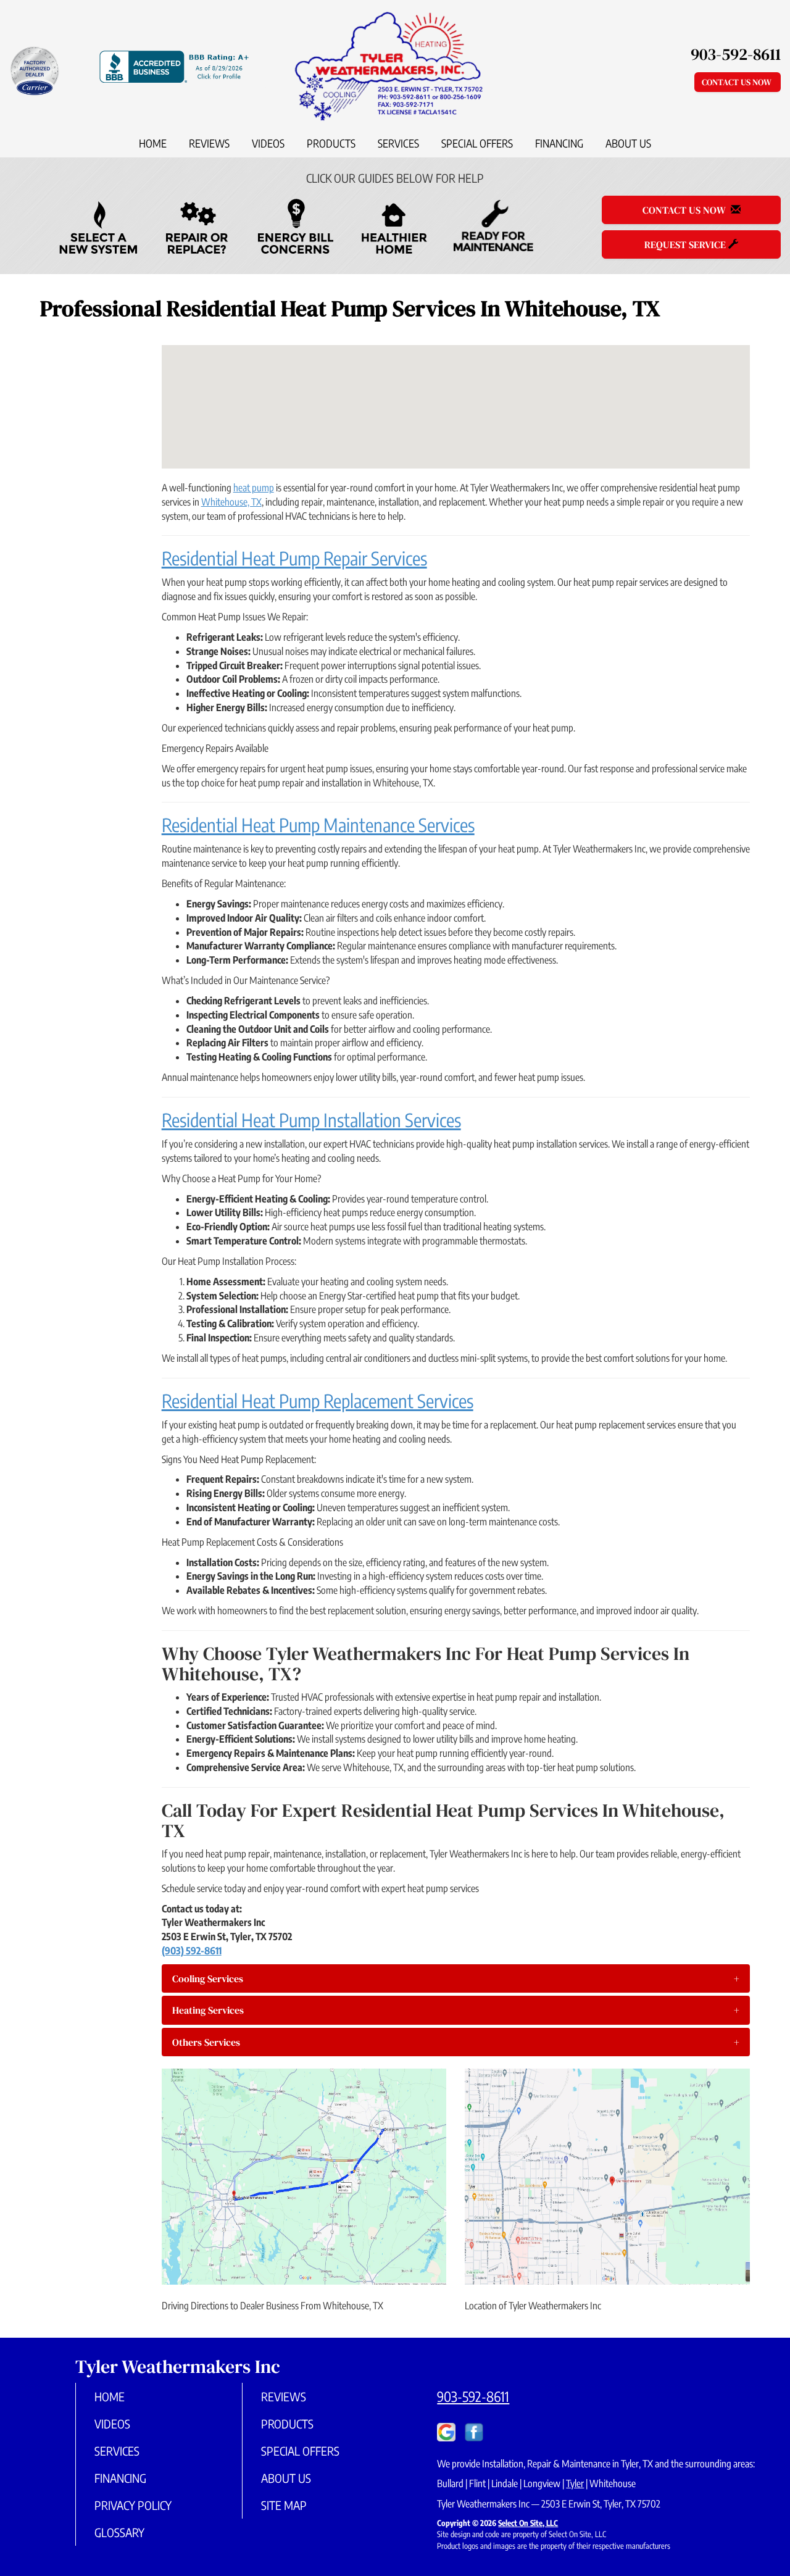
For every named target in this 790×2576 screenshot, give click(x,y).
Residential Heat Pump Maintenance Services (318, 825)
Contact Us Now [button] (738, 82)
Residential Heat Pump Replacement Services (318, 1401)
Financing (559, 143)
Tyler (575, 2483)
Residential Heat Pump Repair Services (294, 558)
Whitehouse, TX (231, 502)
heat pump (254, 488)
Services (398, 143)
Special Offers (477, 143)
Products (331, 143)
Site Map (284, 2505)
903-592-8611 (473, 2396)
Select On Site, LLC (528, 2523)
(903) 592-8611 (192, 1951)
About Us (628, 143)
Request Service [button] (686, 244)
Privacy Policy (133, 2505)
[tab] (456, 1978)
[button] (456, 1978)
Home (153, 143)
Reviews (209, 143)
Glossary (119, 2532)
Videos (268, 143)
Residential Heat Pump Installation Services (311, 1120)
